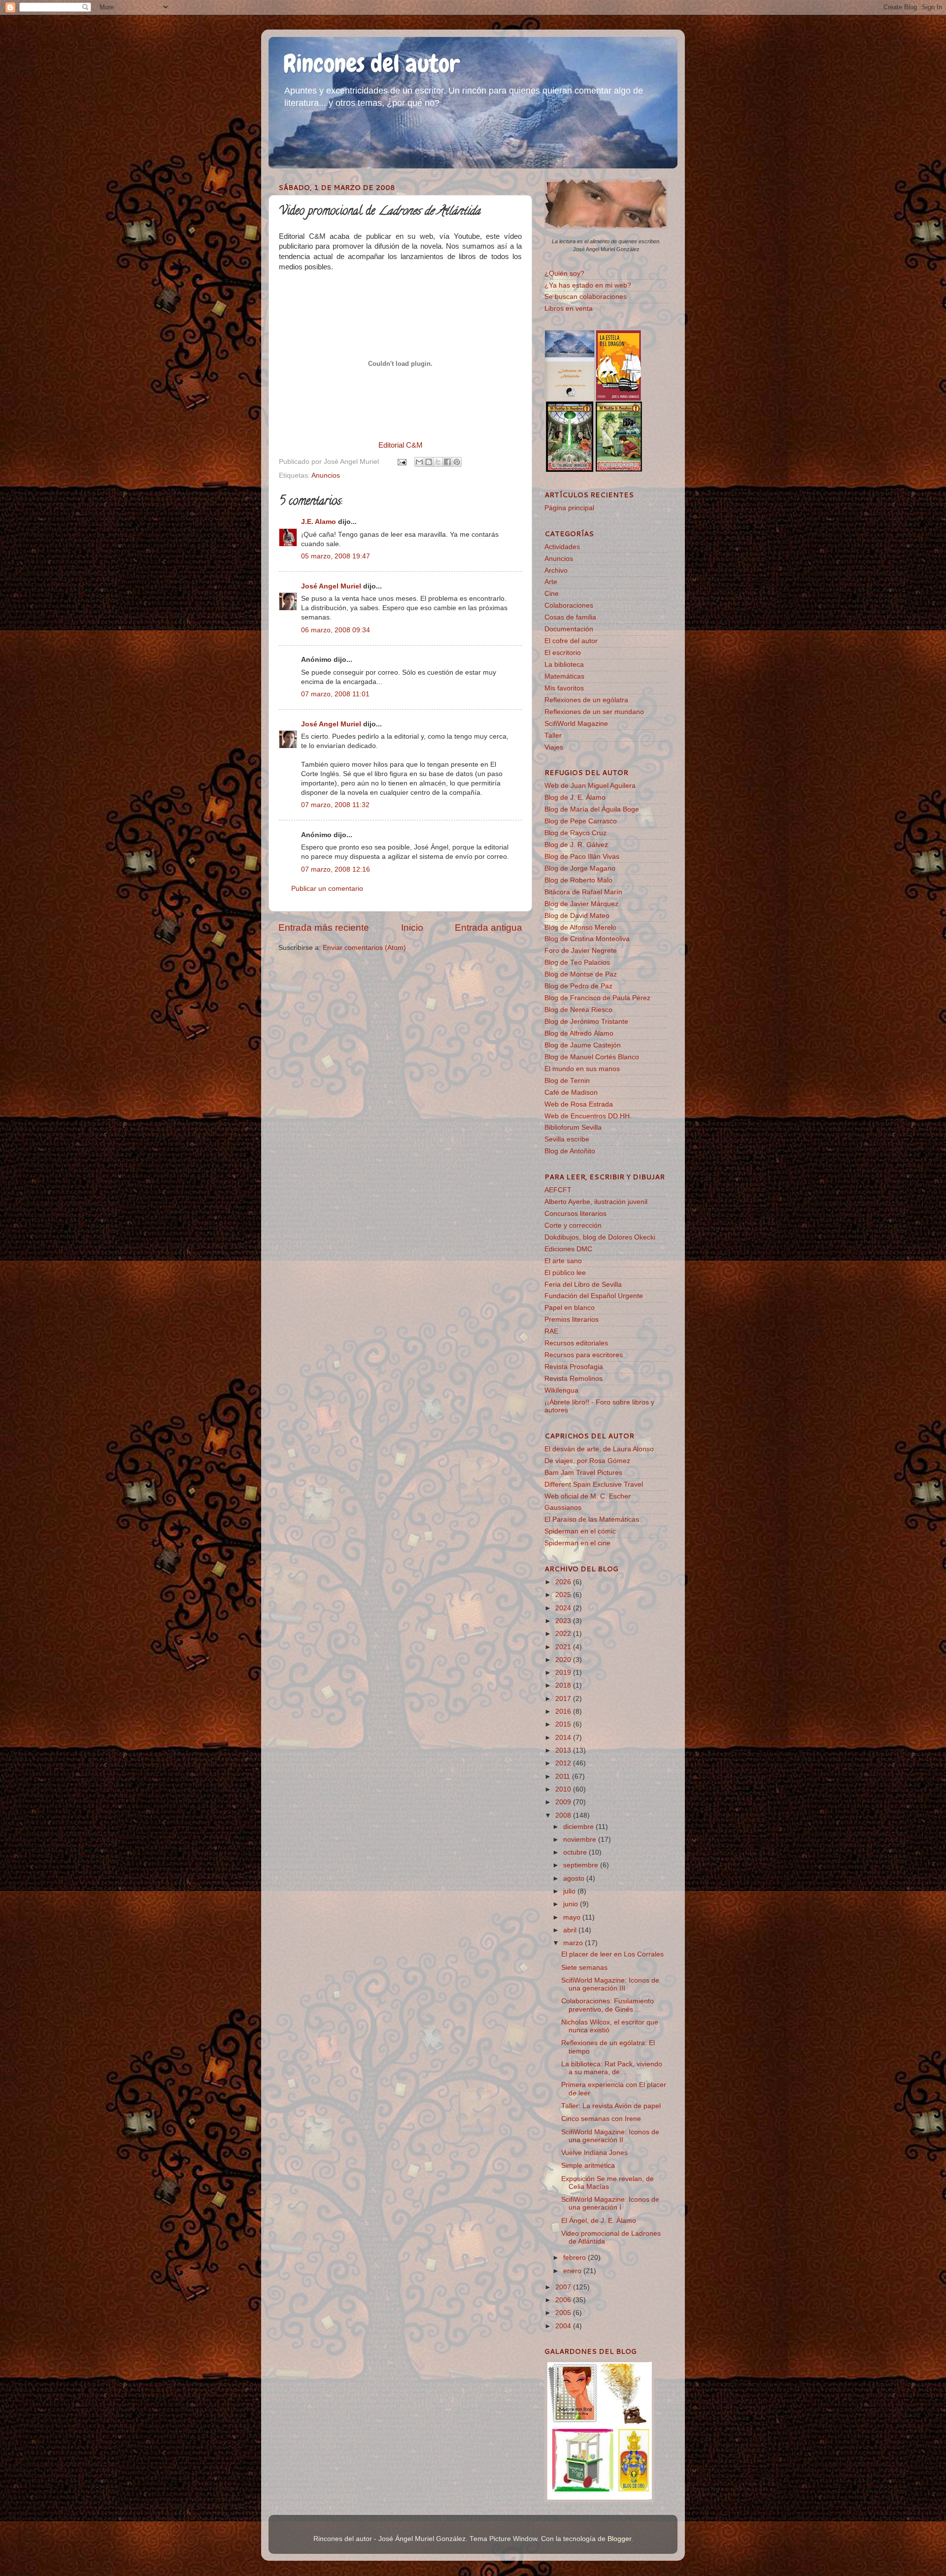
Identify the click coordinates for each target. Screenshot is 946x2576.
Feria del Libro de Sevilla (583, 1285)
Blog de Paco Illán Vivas (582, 857)
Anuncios (326, 475)
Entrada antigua (489, 928)
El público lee (565, 1273)
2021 (564, 1647)
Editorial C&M (401, 445)
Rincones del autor (372, 64)
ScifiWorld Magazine (576, 724)
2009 (564, 1802)
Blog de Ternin (567, 1081)
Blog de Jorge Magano (580, 868)
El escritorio (563, 653)
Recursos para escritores (584, 1355)
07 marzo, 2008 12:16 (336, 869)
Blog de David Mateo (577, 916)
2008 (564, 1815)
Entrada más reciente (324, 928)
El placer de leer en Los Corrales (612, 1954)
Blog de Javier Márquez (581, 904)
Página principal (569, 508)
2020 (564, 1660)
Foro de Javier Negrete (581, 951)
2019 (564, 1673)
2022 (564, 1634)
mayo (573, 1917)
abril (571, 1930)
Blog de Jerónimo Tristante (586, 1022)
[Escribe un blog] (429, 462)
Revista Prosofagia (574, 1367)
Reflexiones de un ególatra (586, 700)
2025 (564, 1595)
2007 (564, 2287)
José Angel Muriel (331, 586)
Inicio (412, 928)
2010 (564, 1789)
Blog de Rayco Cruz (575, 833)
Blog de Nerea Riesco (578, 1010)
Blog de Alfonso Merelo (580, 928)
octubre (576, 1852)
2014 (564, 1738)
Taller (553, 735)
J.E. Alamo (319, 522)
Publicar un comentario (327, 889)
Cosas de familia (570, 617)
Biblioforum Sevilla (573, 1127)
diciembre (579, 1827)
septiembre (582, 1865)
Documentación (569, 629)
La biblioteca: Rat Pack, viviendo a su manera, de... (612, 2068)
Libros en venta (569, 309)
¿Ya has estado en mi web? (588, 285)
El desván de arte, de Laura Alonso (599, 1449)
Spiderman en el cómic (580, 1531)
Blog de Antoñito (570, 1151)
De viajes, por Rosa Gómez (587, 1461)
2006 (564, 2300)
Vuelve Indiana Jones (594, 2153)
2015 (564, 1724)
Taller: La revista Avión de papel (611, 2106)
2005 (564, 2313)
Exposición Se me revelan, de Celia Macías (608, 2183)
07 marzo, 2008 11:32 (335, 805)
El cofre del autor (571, 641)
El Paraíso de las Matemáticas (592, 1519)
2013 (564, 1750)
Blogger (619, 2539)
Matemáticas (564, 676)
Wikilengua (561, 1390)
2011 (564, 1777)
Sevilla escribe (567, 1139)
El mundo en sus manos (582, 1069)
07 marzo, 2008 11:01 (335, 694)
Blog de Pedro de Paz (578, 986)
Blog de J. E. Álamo (575, 798)
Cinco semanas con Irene (601, 2119)
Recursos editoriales (576, 1343)
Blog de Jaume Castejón (583, 1045)
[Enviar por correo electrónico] (419, 462)
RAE (551, 1331)
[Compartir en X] (438, 462)
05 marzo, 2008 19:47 (336, 556)
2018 (564, 1685)
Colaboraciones (569, 605)
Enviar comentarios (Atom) (364, 948)
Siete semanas (584, 1968)
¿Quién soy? (564, 274)
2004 (564, 2326)
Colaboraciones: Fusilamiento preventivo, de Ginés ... (608, 2005)
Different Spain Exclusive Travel (594, 1484)
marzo (574, 1943)
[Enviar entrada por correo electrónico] (401, 462)
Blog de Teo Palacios (577, 962)
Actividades (562, 547)
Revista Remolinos (574, 1379)
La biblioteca (564, 665)
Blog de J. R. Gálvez (576, 845)
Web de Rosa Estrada (579, 1104)
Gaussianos (563, 1508)
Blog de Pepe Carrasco (581, 821)
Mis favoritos (564, 688)
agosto (575, 1878)
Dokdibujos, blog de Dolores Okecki (600, 1237)
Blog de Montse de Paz (581, 974)
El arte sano (563, 1261)
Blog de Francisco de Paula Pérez (597, 998)
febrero (575, 2258)
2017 (564, 1699)
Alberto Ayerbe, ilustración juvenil (596, 1202)
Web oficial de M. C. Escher (588, 1496)
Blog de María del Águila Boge (592, 809)
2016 (564, 1712)
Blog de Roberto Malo (578, 880)
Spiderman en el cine (577, 1543)
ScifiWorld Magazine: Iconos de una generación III (610, 1984)
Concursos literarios (575, 1214)
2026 (564, 1582)
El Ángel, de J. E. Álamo (599, 2221)
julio (570, 1891)
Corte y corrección (573, 1225)
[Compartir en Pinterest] (457, 462)
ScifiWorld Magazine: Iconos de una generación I (610, 2203)
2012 (564, 1763)
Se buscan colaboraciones (586, 297)
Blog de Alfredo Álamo (579, 1033)
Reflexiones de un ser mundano (594, 712)
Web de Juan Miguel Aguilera (590, 786)
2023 (564, 1621)
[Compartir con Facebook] (447, 462)
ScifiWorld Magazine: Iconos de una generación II (610, 2136)
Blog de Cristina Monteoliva (587, 939)
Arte (551, 582)
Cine (552, 594)
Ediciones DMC (568, 1249)
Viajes (554, 747)
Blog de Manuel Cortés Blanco (592, 1057)
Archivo (556, 571)
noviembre (581, 1840)
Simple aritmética (588, 2166)
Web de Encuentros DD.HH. (588, 1116)
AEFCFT (558, 1190)
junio (572, 1904)
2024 (564, 1608)
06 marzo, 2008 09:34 (336, 630)
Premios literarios (572, 1320)
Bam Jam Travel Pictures (583, 1473)
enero (573, 2271)
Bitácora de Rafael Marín (583, 892)
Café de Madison (571, 1092)
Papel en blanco (570, 1308)
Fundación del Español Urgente (594, 1296)
